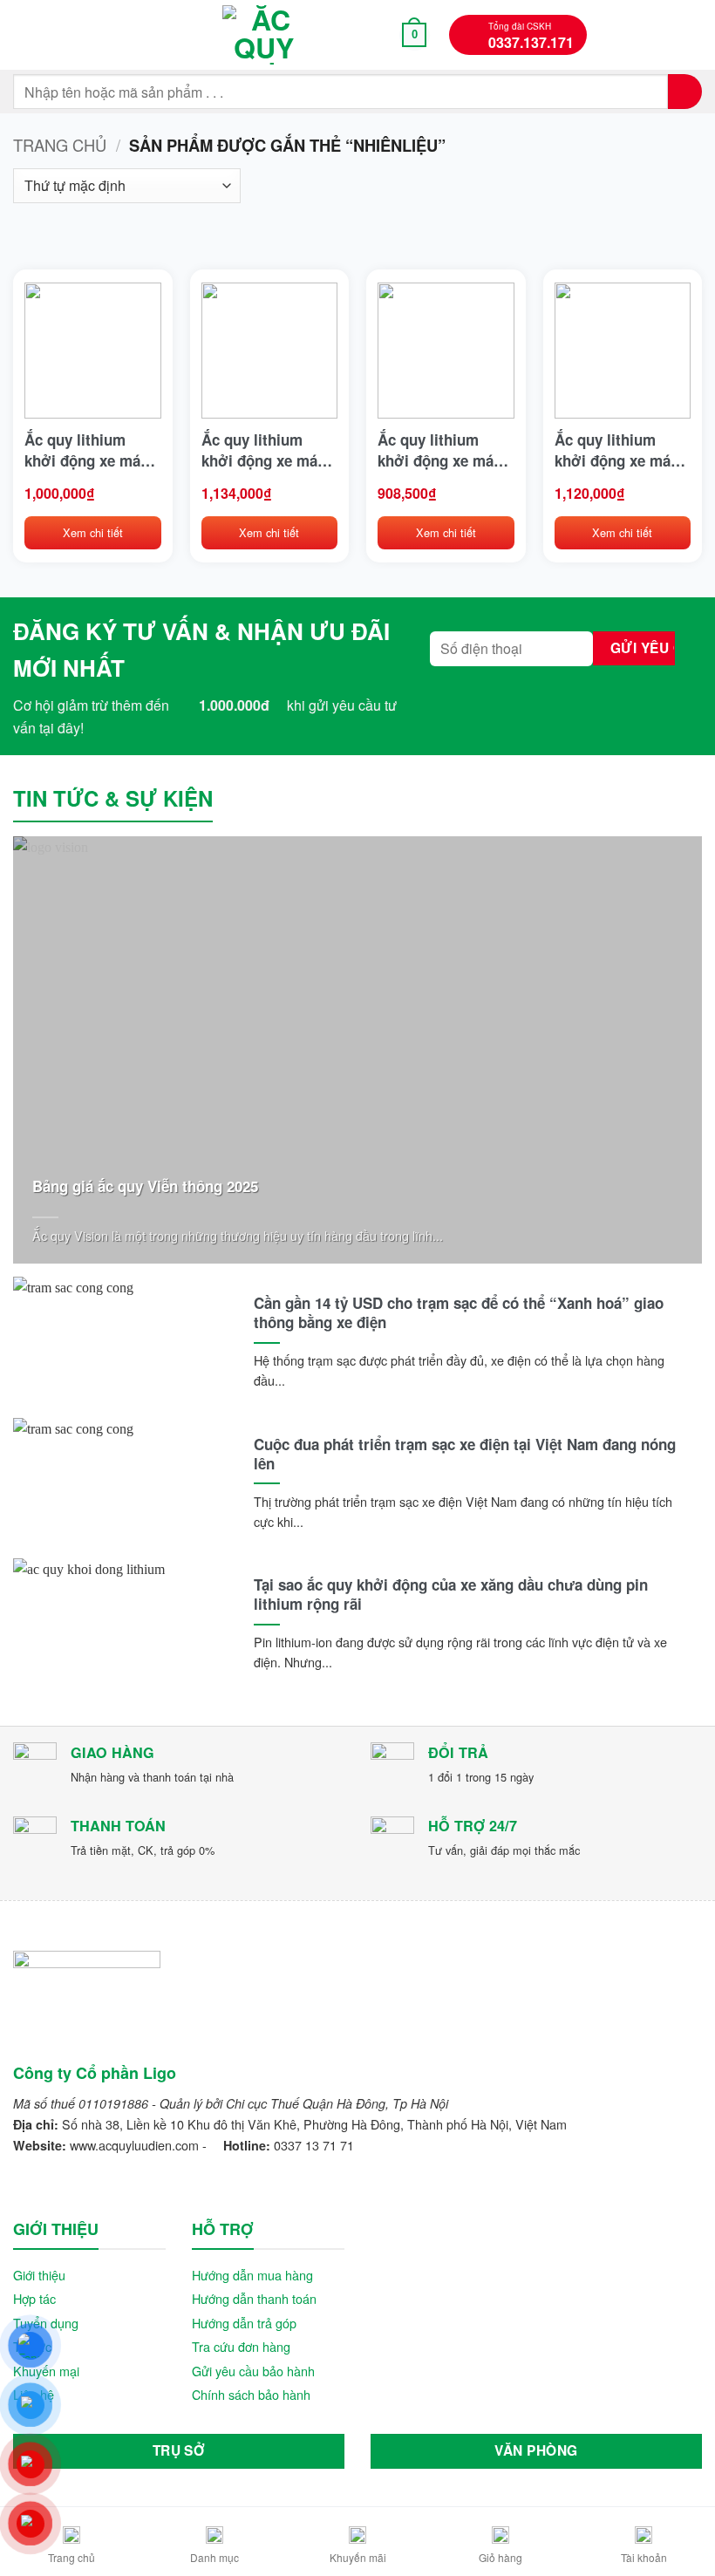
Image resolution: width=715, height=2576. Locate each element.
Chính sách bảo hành (251, 2394)
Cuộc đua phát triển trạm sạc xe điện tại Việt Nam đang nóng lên (465, 1454)
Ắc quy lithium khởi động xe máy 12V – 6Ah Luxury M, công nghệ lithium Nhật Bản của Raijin (263, 450)
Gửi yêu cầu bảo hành (253, 2371)
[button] (24, 34)
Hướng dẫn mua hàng (252, 2275)
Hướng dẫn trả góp (244, 2323)
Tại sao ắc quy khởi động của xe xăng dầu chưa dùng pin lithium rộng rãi (451, 1594)
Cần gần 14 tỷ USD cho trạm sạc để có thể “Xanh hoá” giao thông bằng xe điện (459, 1312)
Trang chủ (60, 145)
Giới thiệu (39, 2275)
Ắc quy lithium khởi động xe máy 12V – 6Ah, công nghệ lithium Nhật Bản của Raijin (439, 450)
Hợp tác (34, 2298)
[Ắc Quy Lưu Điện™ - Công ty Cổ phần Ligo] (264, 35)
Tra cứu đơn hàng (241, 2346)
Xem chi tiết (93, 532)
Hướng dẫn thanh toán (254, 2298)
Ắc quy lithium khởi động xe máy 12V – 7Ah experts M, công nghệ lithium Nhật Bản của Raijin (617, 450)
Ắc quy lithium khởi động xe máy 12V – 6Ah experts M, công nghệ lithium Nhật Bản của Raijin (87, 450)
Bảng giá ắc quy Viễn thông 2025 (145, 1186)
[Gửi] (685, 91)
